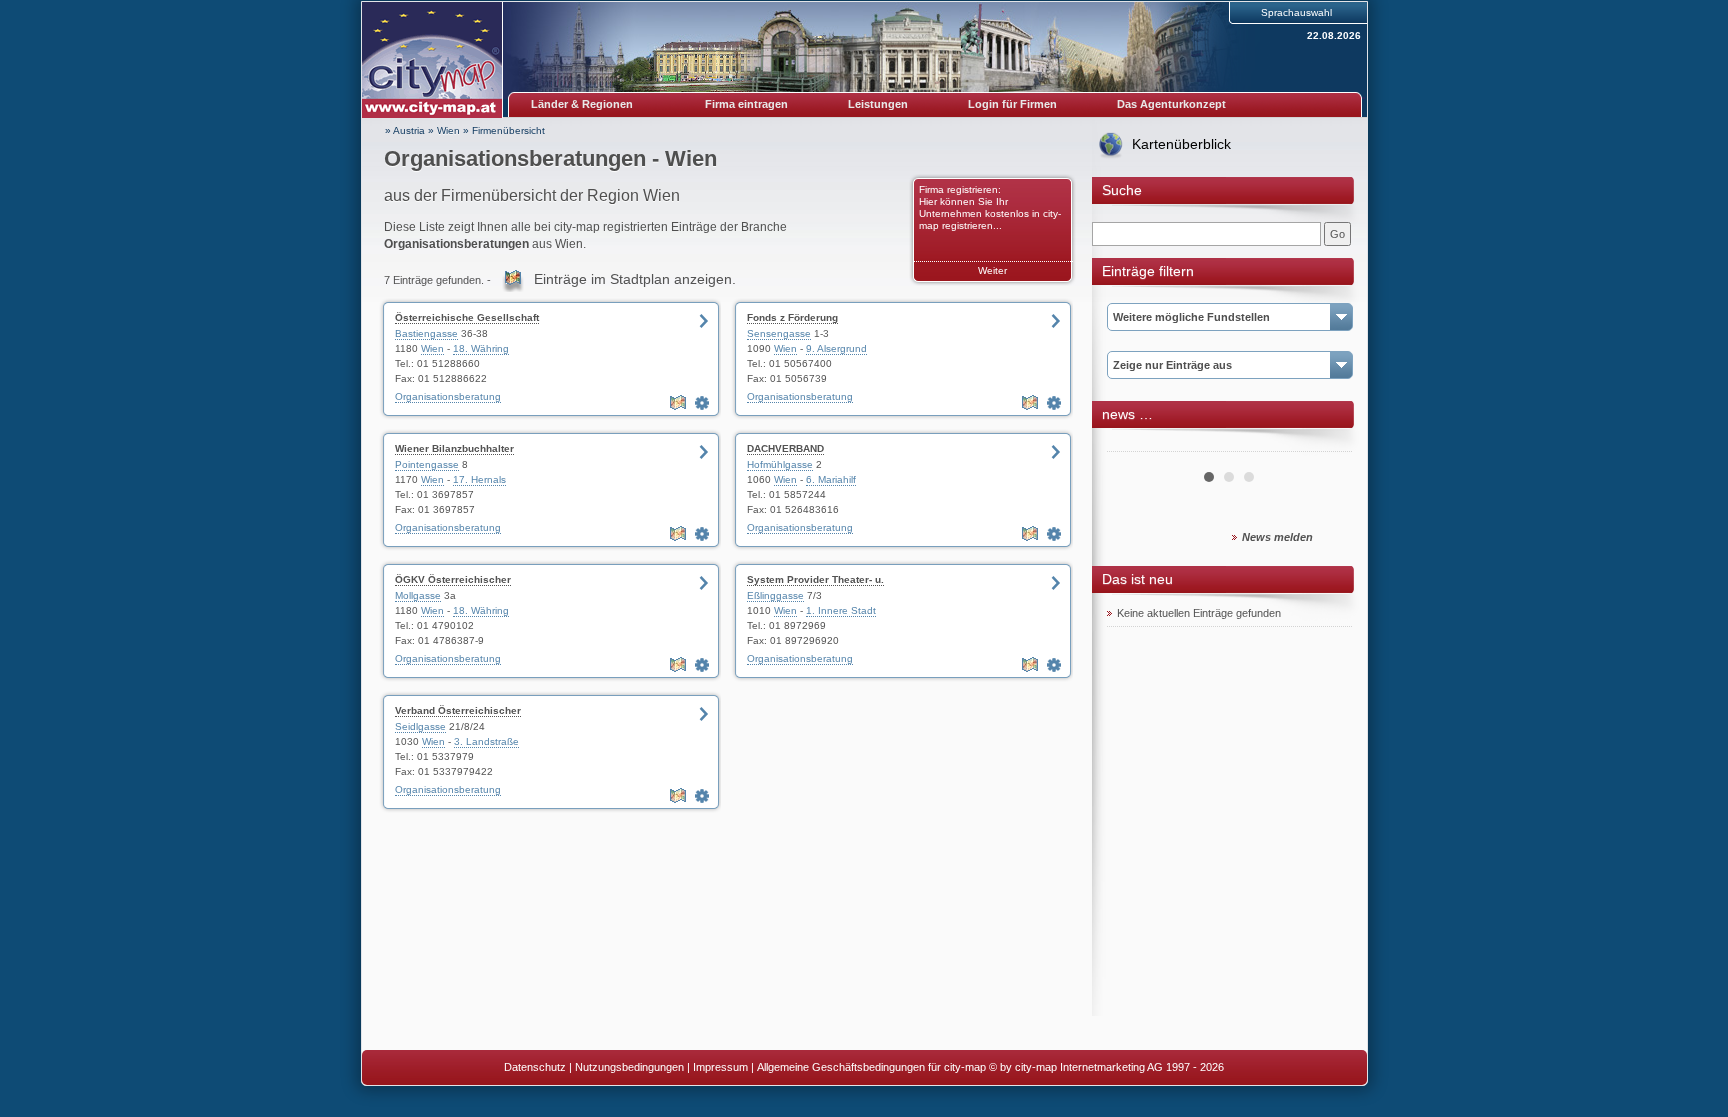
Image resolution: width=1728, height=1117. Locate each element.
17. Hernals (479, 479)
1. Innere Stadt (841, 610)
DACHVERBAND (785, 448)
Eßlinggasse (775, 595)
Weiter (992, 270)
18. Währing (481, 348)
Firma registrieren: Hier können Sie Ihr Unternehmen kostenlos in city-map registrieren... (990, 207)
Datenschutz (535, 1067)
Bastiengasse (426, 333)
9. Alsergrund (836, 348)
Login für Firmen (1012, 104)
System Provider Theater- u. (815, 579)
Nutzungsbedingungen (629, 1067)
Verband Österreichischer (458, 710)
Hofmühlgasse (780, 464)
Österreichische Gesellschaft (467, 317)
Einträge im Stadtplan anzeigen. (635, 279)
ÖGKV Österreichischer (453, 579)
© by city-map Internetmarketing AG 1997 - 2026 (1106, 1067)
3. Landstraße (486, 741)
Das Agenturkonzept (1171, 104)
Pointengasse (427, 464)
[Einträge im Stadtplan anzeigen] (680, 403)
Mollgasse (418, 595)
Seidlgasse (420, 726)
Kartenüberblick (1181, 144)
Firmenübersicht (508, 130)
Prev (1133, 444)
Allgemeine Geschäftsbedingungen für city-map (871, 1067)
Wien (448, 130)
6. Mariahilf (831, 479)
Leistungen (878, 104)
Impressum (720, 1067)
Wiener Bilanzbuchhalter (454, 448)
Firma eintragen (746, 104)
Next (1326, 444)
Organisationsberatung (448, 396)
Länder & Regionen (582, 104)
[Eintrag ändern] (704, 403)
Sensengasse (779, 333)
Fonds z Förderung (792, 317)
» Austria (405, 130)
